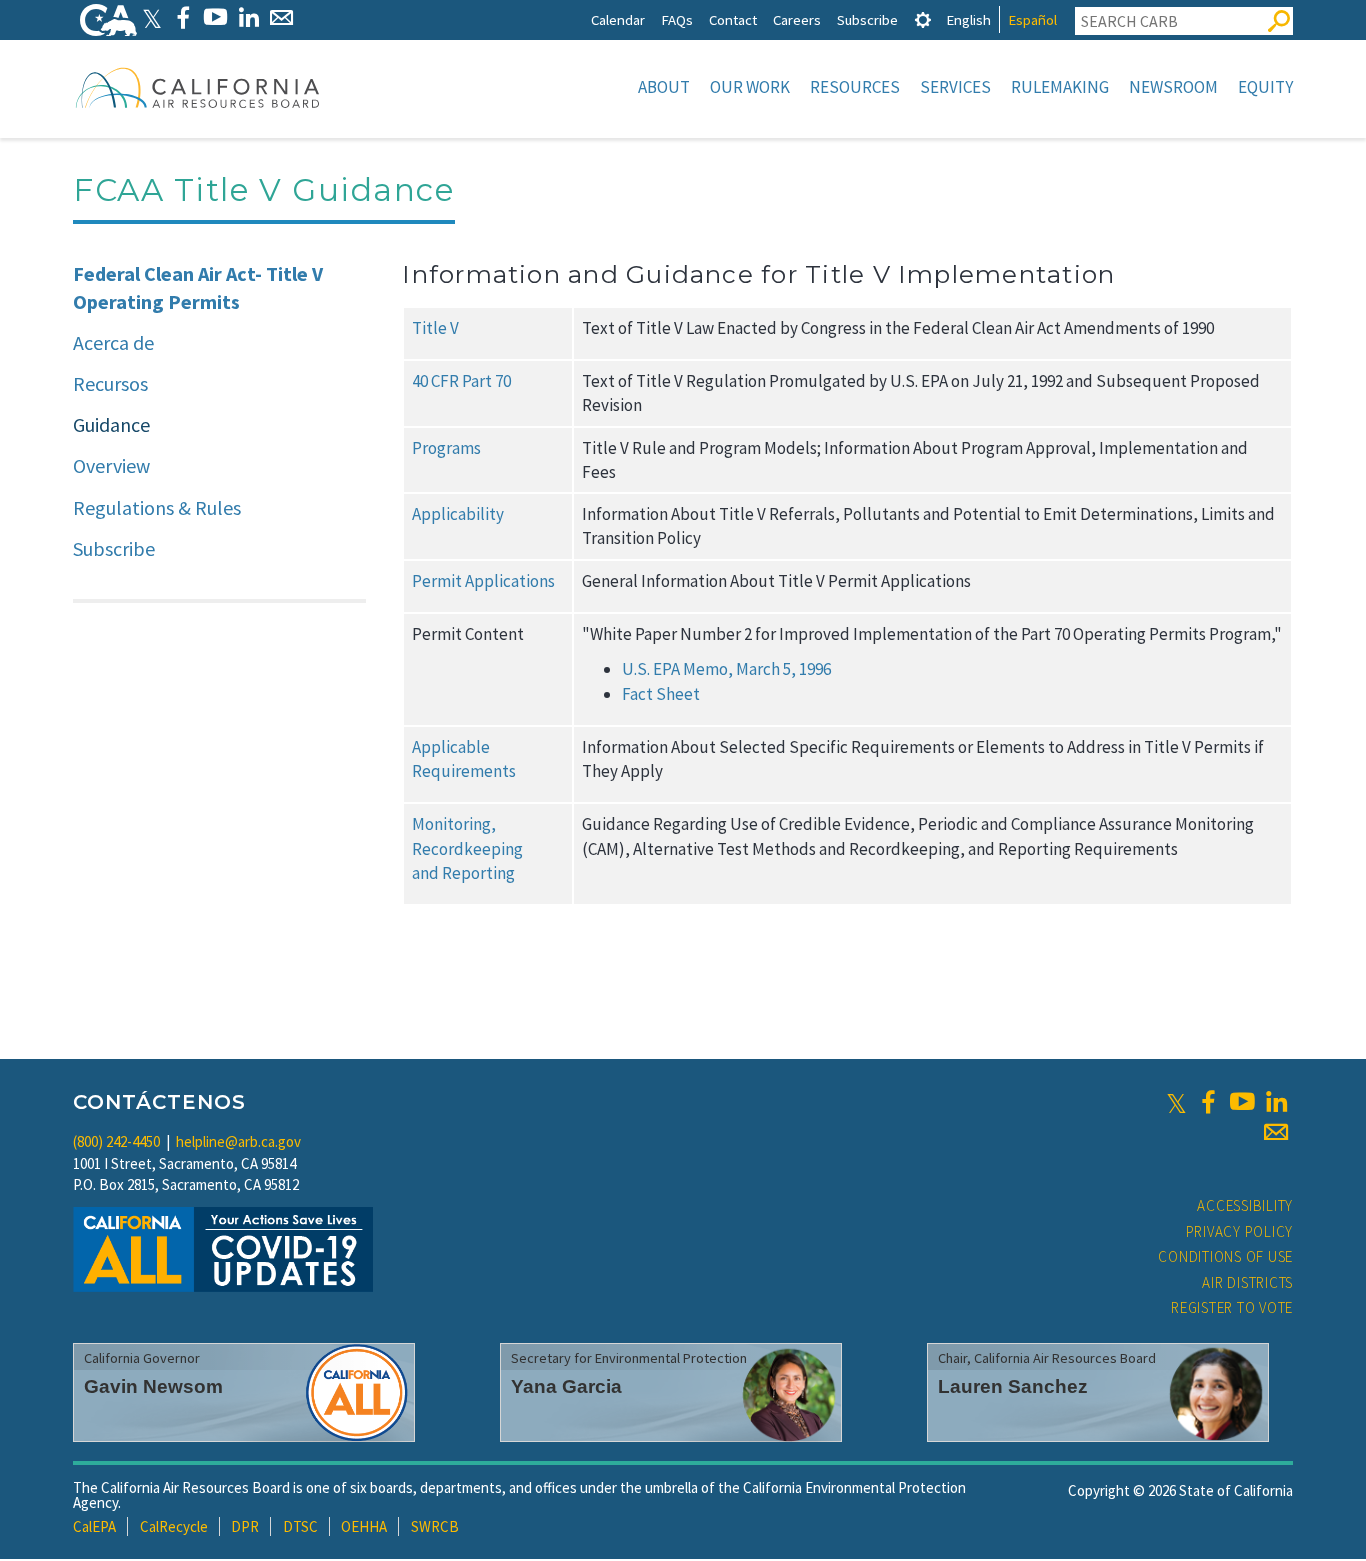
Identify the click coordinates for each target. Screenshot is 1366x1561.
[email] (1276, 1132)
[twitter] (1176, 1102)
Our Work (750, 87)
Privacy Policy (1240, 1231)
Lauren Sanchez (1013, 1386)
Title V (435, 328)
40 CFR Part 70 (461, 381)
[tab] (923, 19)
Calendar (618, 19)
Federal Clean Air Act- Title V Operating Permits (198, 288)
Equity (1265, 87)
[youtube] (1242, 1102)
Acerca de (113, 342)
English (968, 19)
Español (1032, 19)
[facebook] (1208, 1102)
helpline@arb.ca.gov (238, 1141)
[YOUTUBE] (215, 17)
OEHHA (364, 1526)
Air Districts (1247, 1282)
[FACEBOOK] (182, 17)
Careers (797, 19)
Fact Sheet (661, 694)
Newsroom (1173, 87)
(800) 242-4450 (116, 1141)
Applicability (458, 514)
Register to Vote (1232, 1307)
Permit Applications (483, 581)
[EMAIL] (281, 17)
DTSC (300, 1526)
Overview (111, 465)
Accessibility (1245, 1205)
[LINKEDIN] (248, 17)
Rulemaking (1060, 87)
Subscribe (867, 19)
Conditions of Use (1225, 1256)
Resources (855, 87)
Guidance (111, 424)
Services (955, 87)
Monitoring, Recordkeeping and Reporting (467, 848)
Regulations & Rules (157, 507)
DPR (245, 1526)
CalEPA (94, 1526)
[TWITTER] (152, 17)
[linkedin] (1276, 1102)
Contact (733, 19)
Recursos (110, 383)
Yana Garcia (566, 1386)
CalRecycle (174, 1526)
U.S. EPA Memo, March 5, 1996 (726, 669)
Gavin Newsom (153, 1386)
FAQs (677, 19)
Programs (446, 448)
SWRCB (435, 1526)
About (664, 87)
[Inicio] (198, 87)
